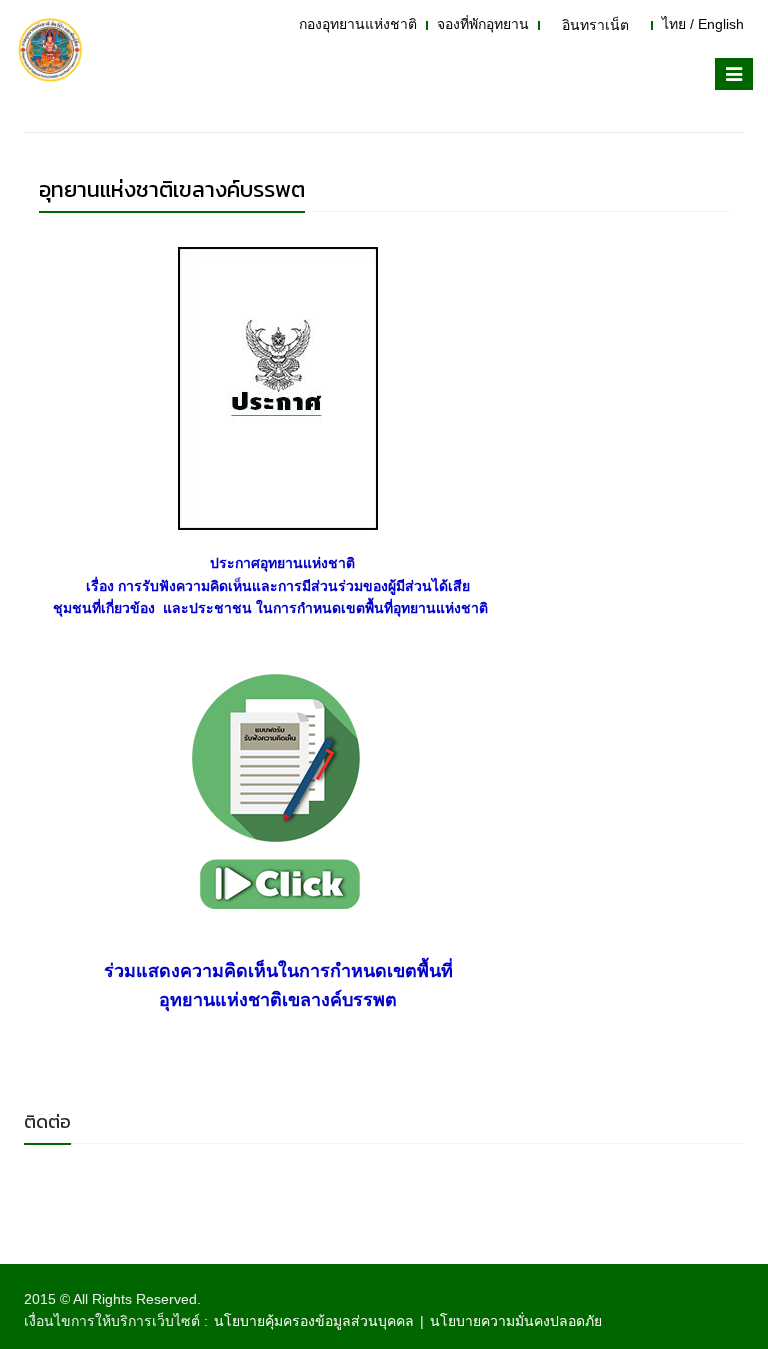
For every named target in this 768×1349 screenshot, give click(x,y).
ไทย (674, 24)
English (721, 24)
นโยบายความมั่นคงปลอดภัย (516, 1321)
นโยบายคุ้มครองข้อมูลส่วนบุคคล (314, 1321)
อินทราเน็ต (595, 25)
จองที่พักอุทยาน (483, 24)
